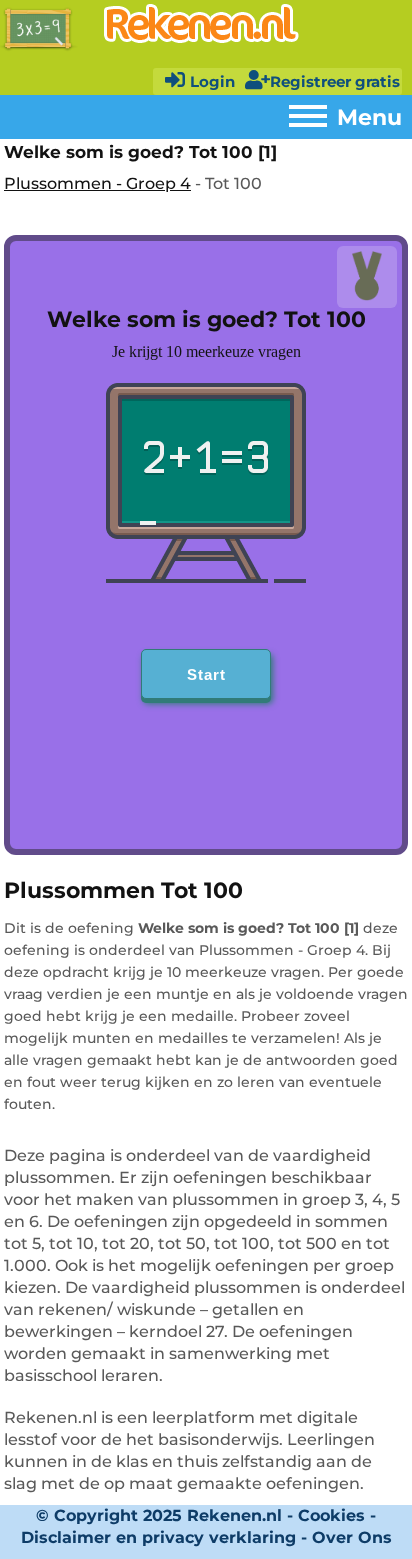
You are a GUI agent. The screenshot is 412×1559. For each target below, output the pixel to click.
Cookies (331, 1515)
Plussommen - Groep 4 (97, 183)
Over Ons (352, 1537)
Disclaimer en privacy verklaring (158, 1537)
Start (206, 674)
